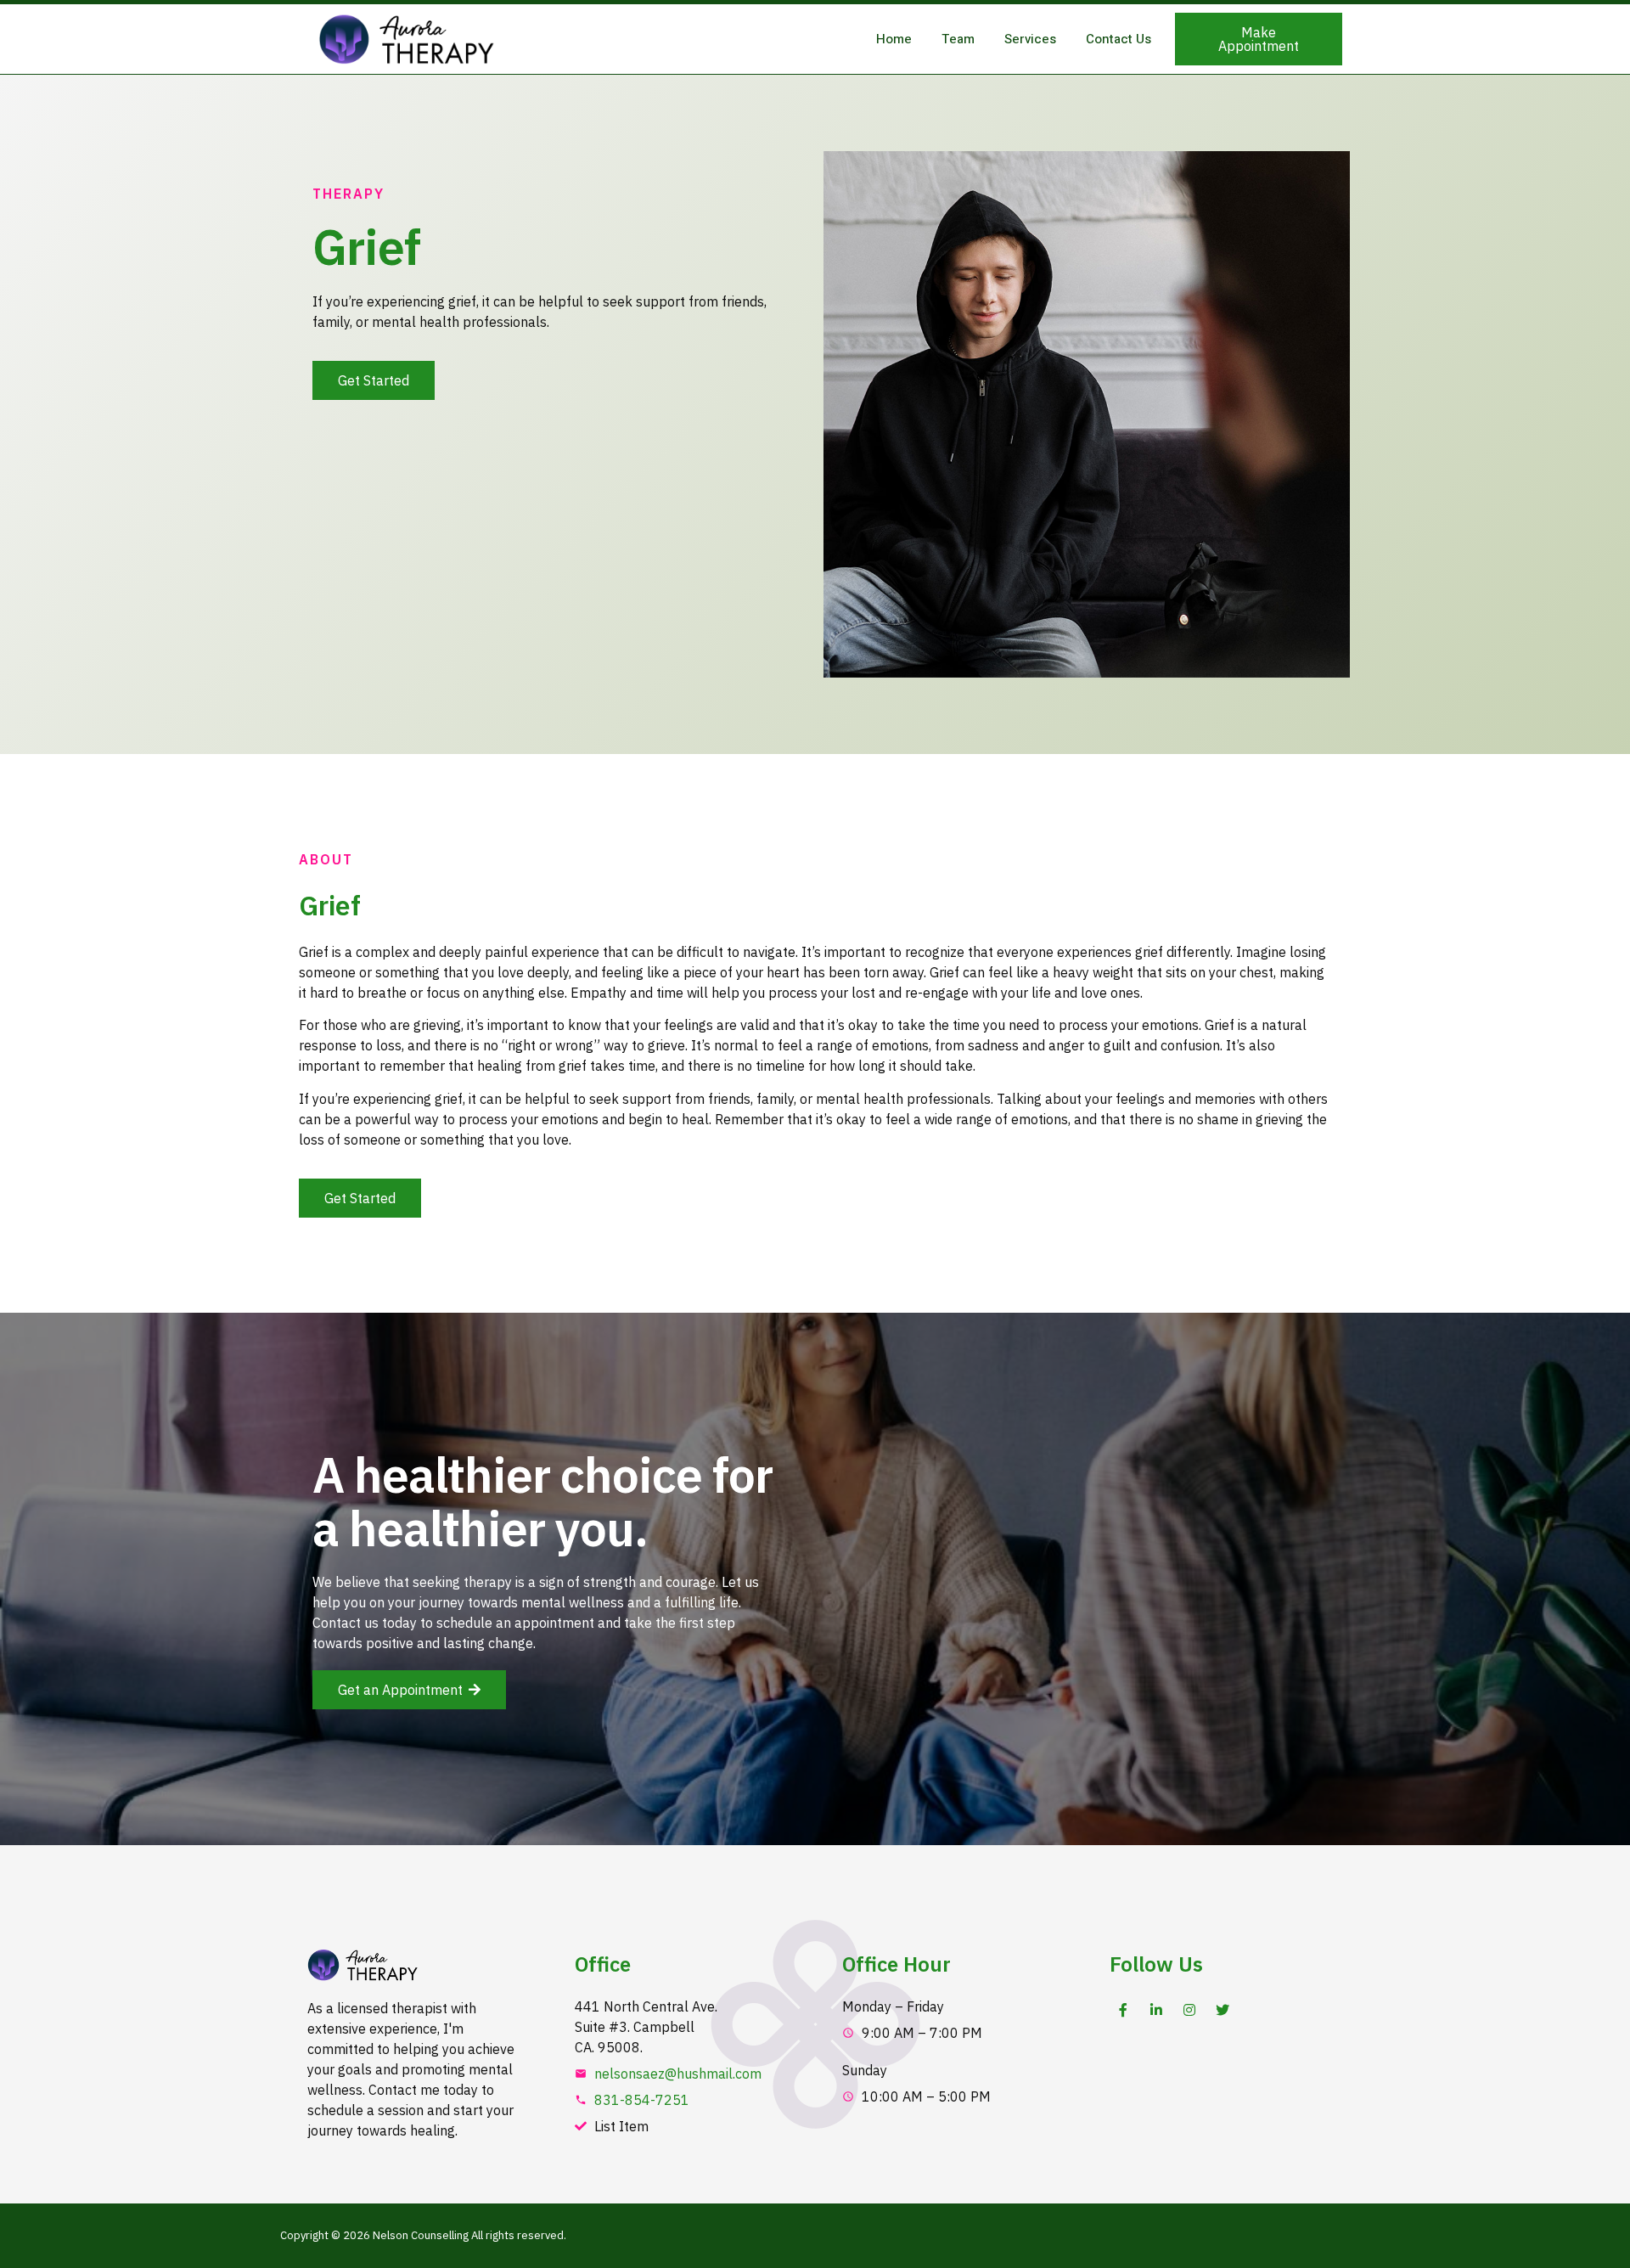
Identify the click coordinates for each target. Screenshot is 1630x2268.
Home (894, 39)
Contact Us (1119, 39)
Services (1030, 39)
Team (958, 39)
